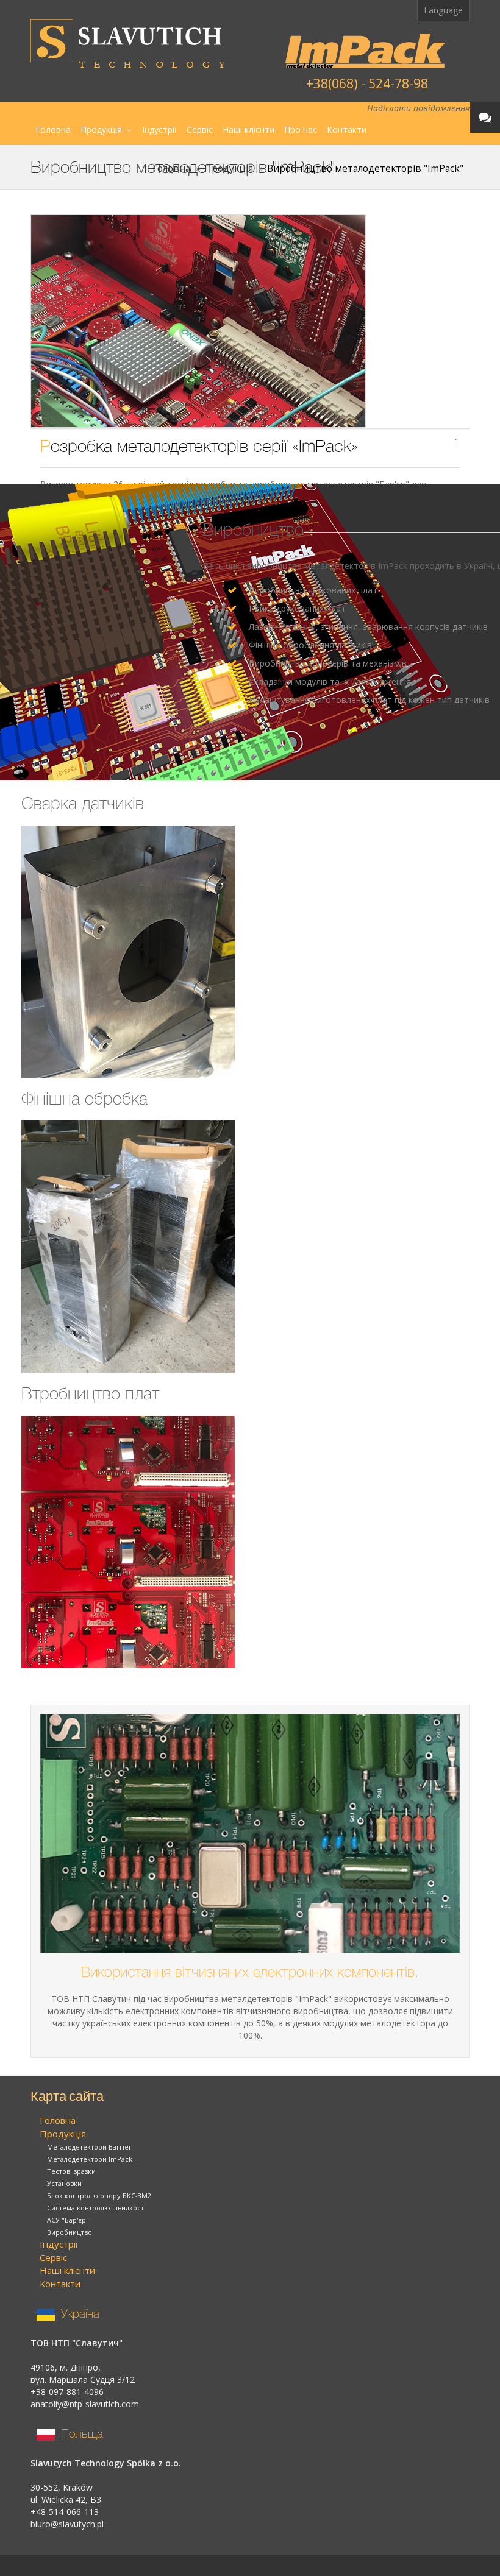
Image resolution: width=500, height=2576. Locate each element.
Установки (64, 2183)
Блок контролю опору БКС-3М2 (99, 2196)
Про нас (301, 129)
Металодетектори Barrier (89, 2147)
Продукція (101, 129)
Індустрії (159, 129)
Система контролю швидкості (96, 2208)
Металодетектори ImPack (90, 2159)
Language (443, 10)
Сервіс (200, 129)
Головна (53, 129)
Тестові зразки (71, 2171)
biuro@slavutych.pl (67, 2524)
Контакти (347, 129)
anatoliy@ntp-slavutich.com (85, 2404)
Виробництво (70, 2232)
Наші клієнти (248, 129)
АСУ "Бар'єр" (68, 2220)
